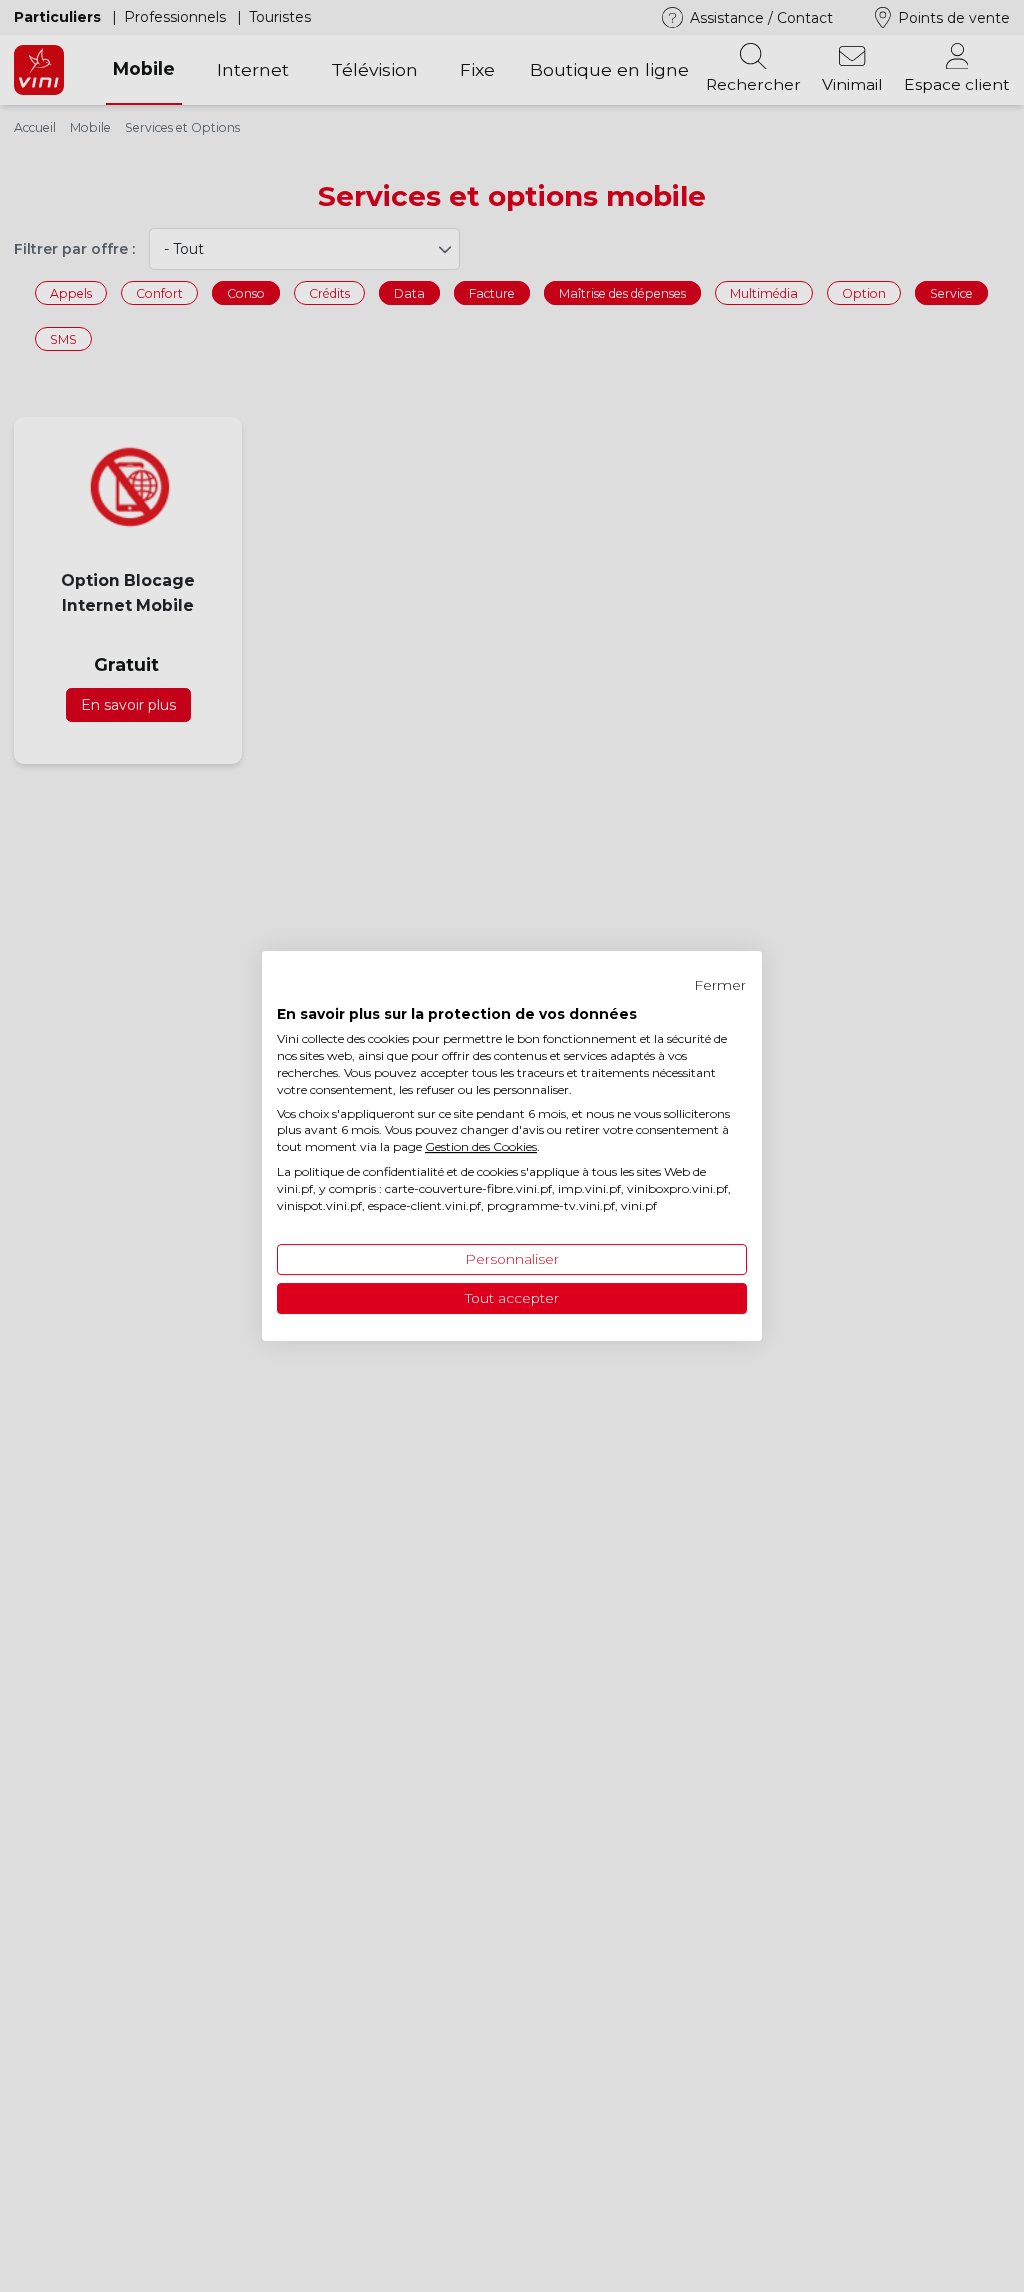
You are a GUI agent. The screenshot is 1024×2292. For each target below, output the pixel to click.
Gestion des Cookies (481, 1146)
